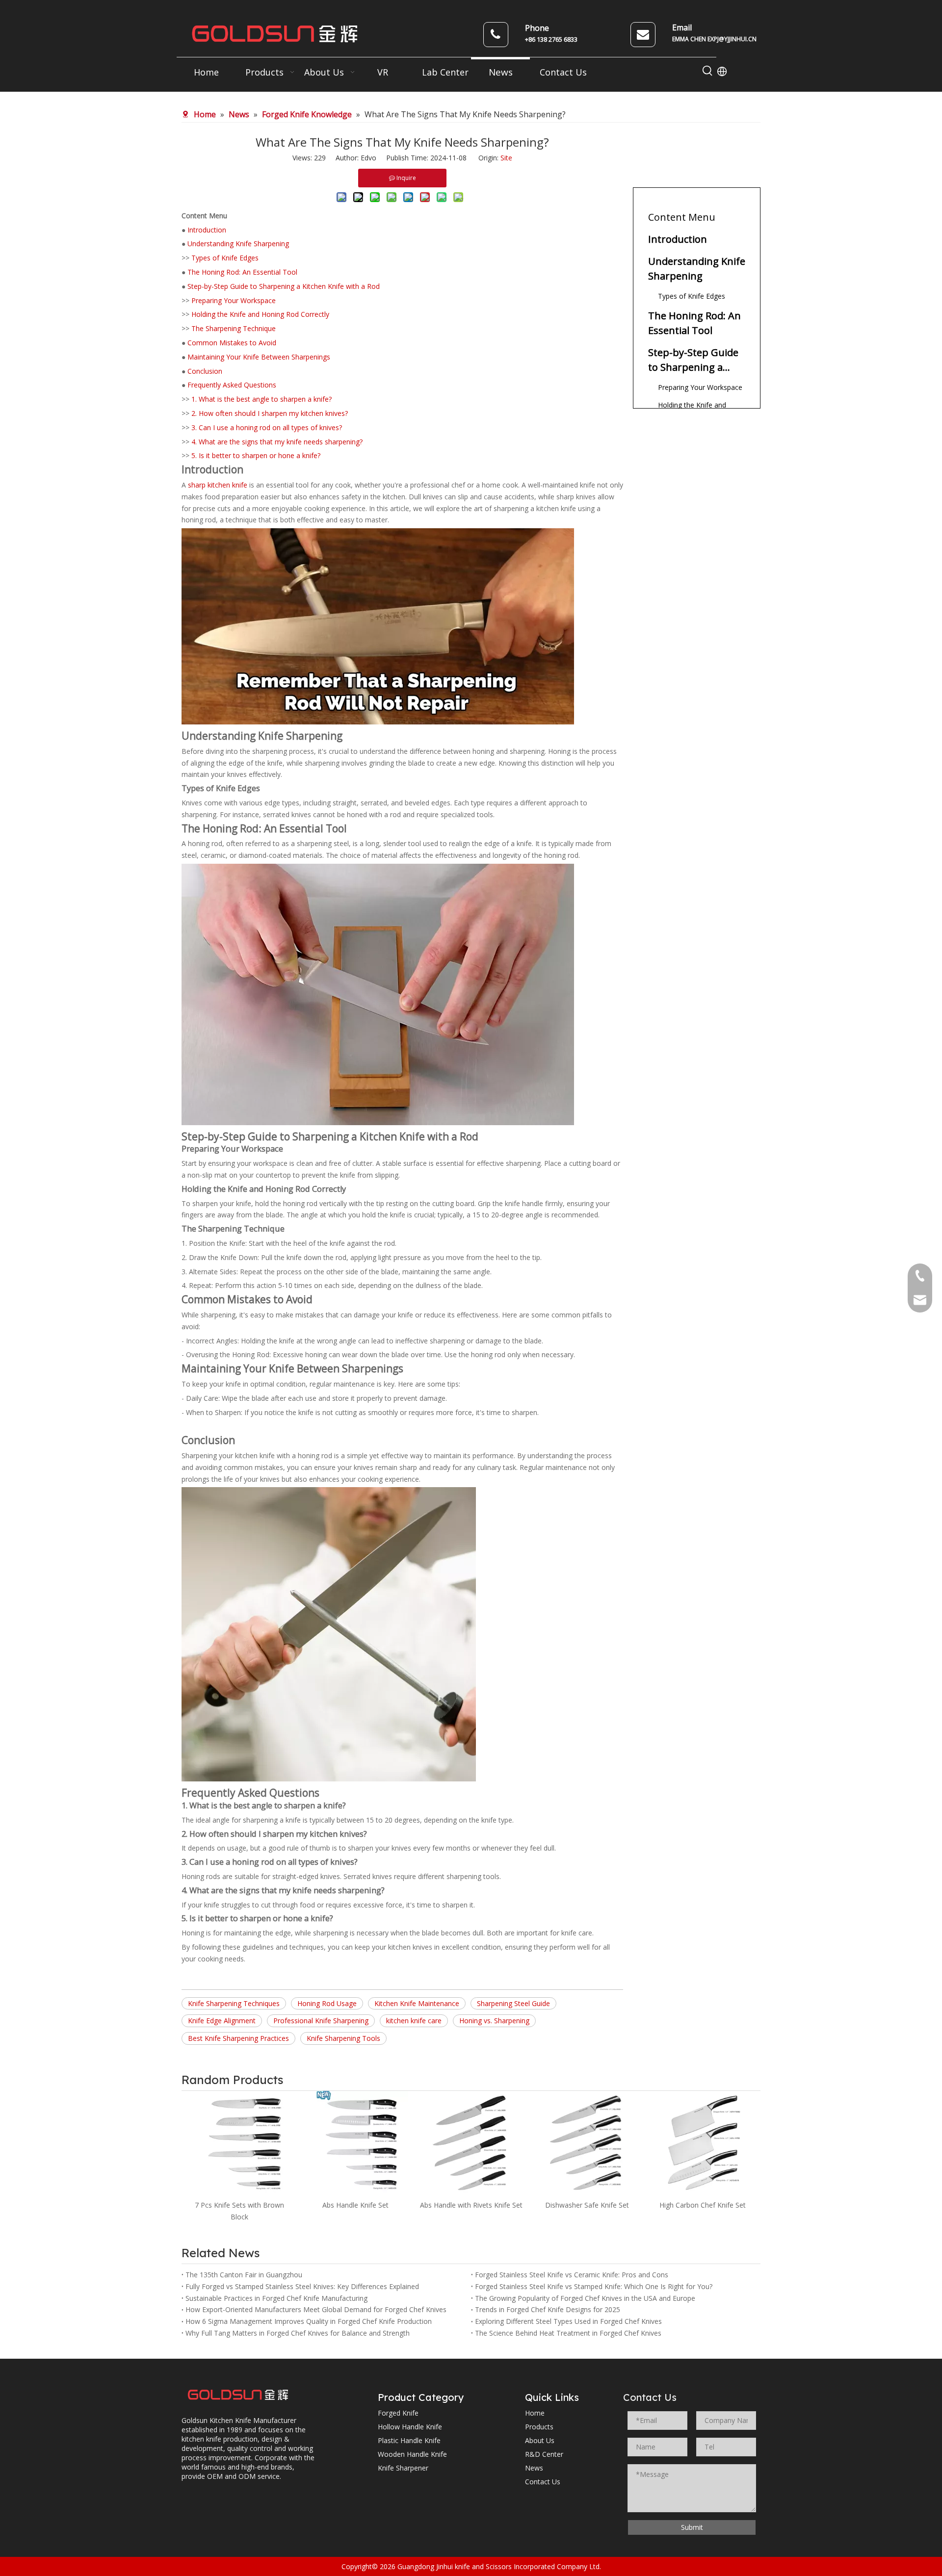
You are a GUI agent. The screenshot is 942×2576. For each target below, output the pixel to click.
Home (535, 2413)
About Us (540, 2440)
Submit (692, 2527)
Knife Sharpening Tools (343, 2038)
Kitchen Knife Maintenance (417, 2003)
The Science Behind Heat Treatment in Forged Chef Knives (568, 2333)
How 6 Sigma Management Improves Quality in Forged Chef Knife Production (309, 2321)
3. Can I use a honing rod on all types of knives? (267, 427)
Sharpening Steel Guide (513, 2003)
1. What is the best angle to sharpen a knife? (262, 399)
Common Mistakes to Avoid (232, 343)
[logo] (238, 2395)
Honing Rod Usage (327, 2003)
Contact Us (543, 2482)
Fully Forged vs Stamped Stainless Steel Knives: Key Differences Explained (302, 2286)
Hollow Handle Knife (410, 2427)
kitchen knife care (414, 2021)
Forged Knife (398, 2413)
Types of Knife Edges (225, 258)
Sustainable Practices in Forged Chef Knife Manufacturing (276, 2298)
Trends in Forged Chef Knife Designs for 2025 (548, 2309)
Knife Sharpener (403, 2468)
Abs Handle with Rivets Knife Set (355, 2205)
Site (506, 158)
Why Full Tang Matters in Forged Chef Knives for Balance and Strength (298, 2333)
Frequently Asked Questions (232, 385)
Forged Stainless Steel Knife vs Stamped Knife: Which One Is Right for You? (594, 2286)
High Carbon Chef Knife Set (587, 2205)
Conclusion (205, 371)
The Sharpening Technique (234, 328)
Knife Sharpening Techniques (234, 2003)
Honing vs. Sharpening (494, 2021)
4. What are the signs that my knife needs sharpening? (277, 442)
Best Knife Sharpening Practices (238, 2038)
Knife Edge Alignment (222, 2021)
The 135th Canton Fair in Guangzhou (244, 2275)
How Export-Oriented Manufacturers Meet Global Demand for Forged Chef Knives (316, 2309)
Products (539, 2427)
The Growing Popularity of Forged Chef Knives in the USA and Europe (585, 2298)
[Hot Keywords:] (707, 71)
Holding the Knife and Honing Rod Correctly (260, 314)
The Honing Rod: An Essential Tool (242, 272)
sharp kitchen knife (218, 485)
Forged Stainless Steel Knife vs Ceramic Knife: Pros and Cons (572, 2275)
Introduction (207, 230)
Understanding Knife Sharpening (238, 244)
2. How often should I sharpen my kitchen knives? (270, 413)
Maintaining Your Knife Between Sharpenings (259, 357)
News (534, 2468)
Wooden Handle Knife (412, 2454)
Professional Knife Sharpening (321, 2021)
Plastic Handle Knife (409, 2440)
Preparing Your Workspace (234, 300)
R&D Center (544, 2454)
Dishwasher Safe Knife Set (471, 2205)
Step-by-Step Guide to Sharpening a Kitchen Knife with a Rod (284, 286)
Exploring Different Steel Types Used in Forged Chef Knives (568, 2321)
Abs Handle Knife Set (240, 2205)
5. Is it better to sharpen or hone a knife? (256, 455)
